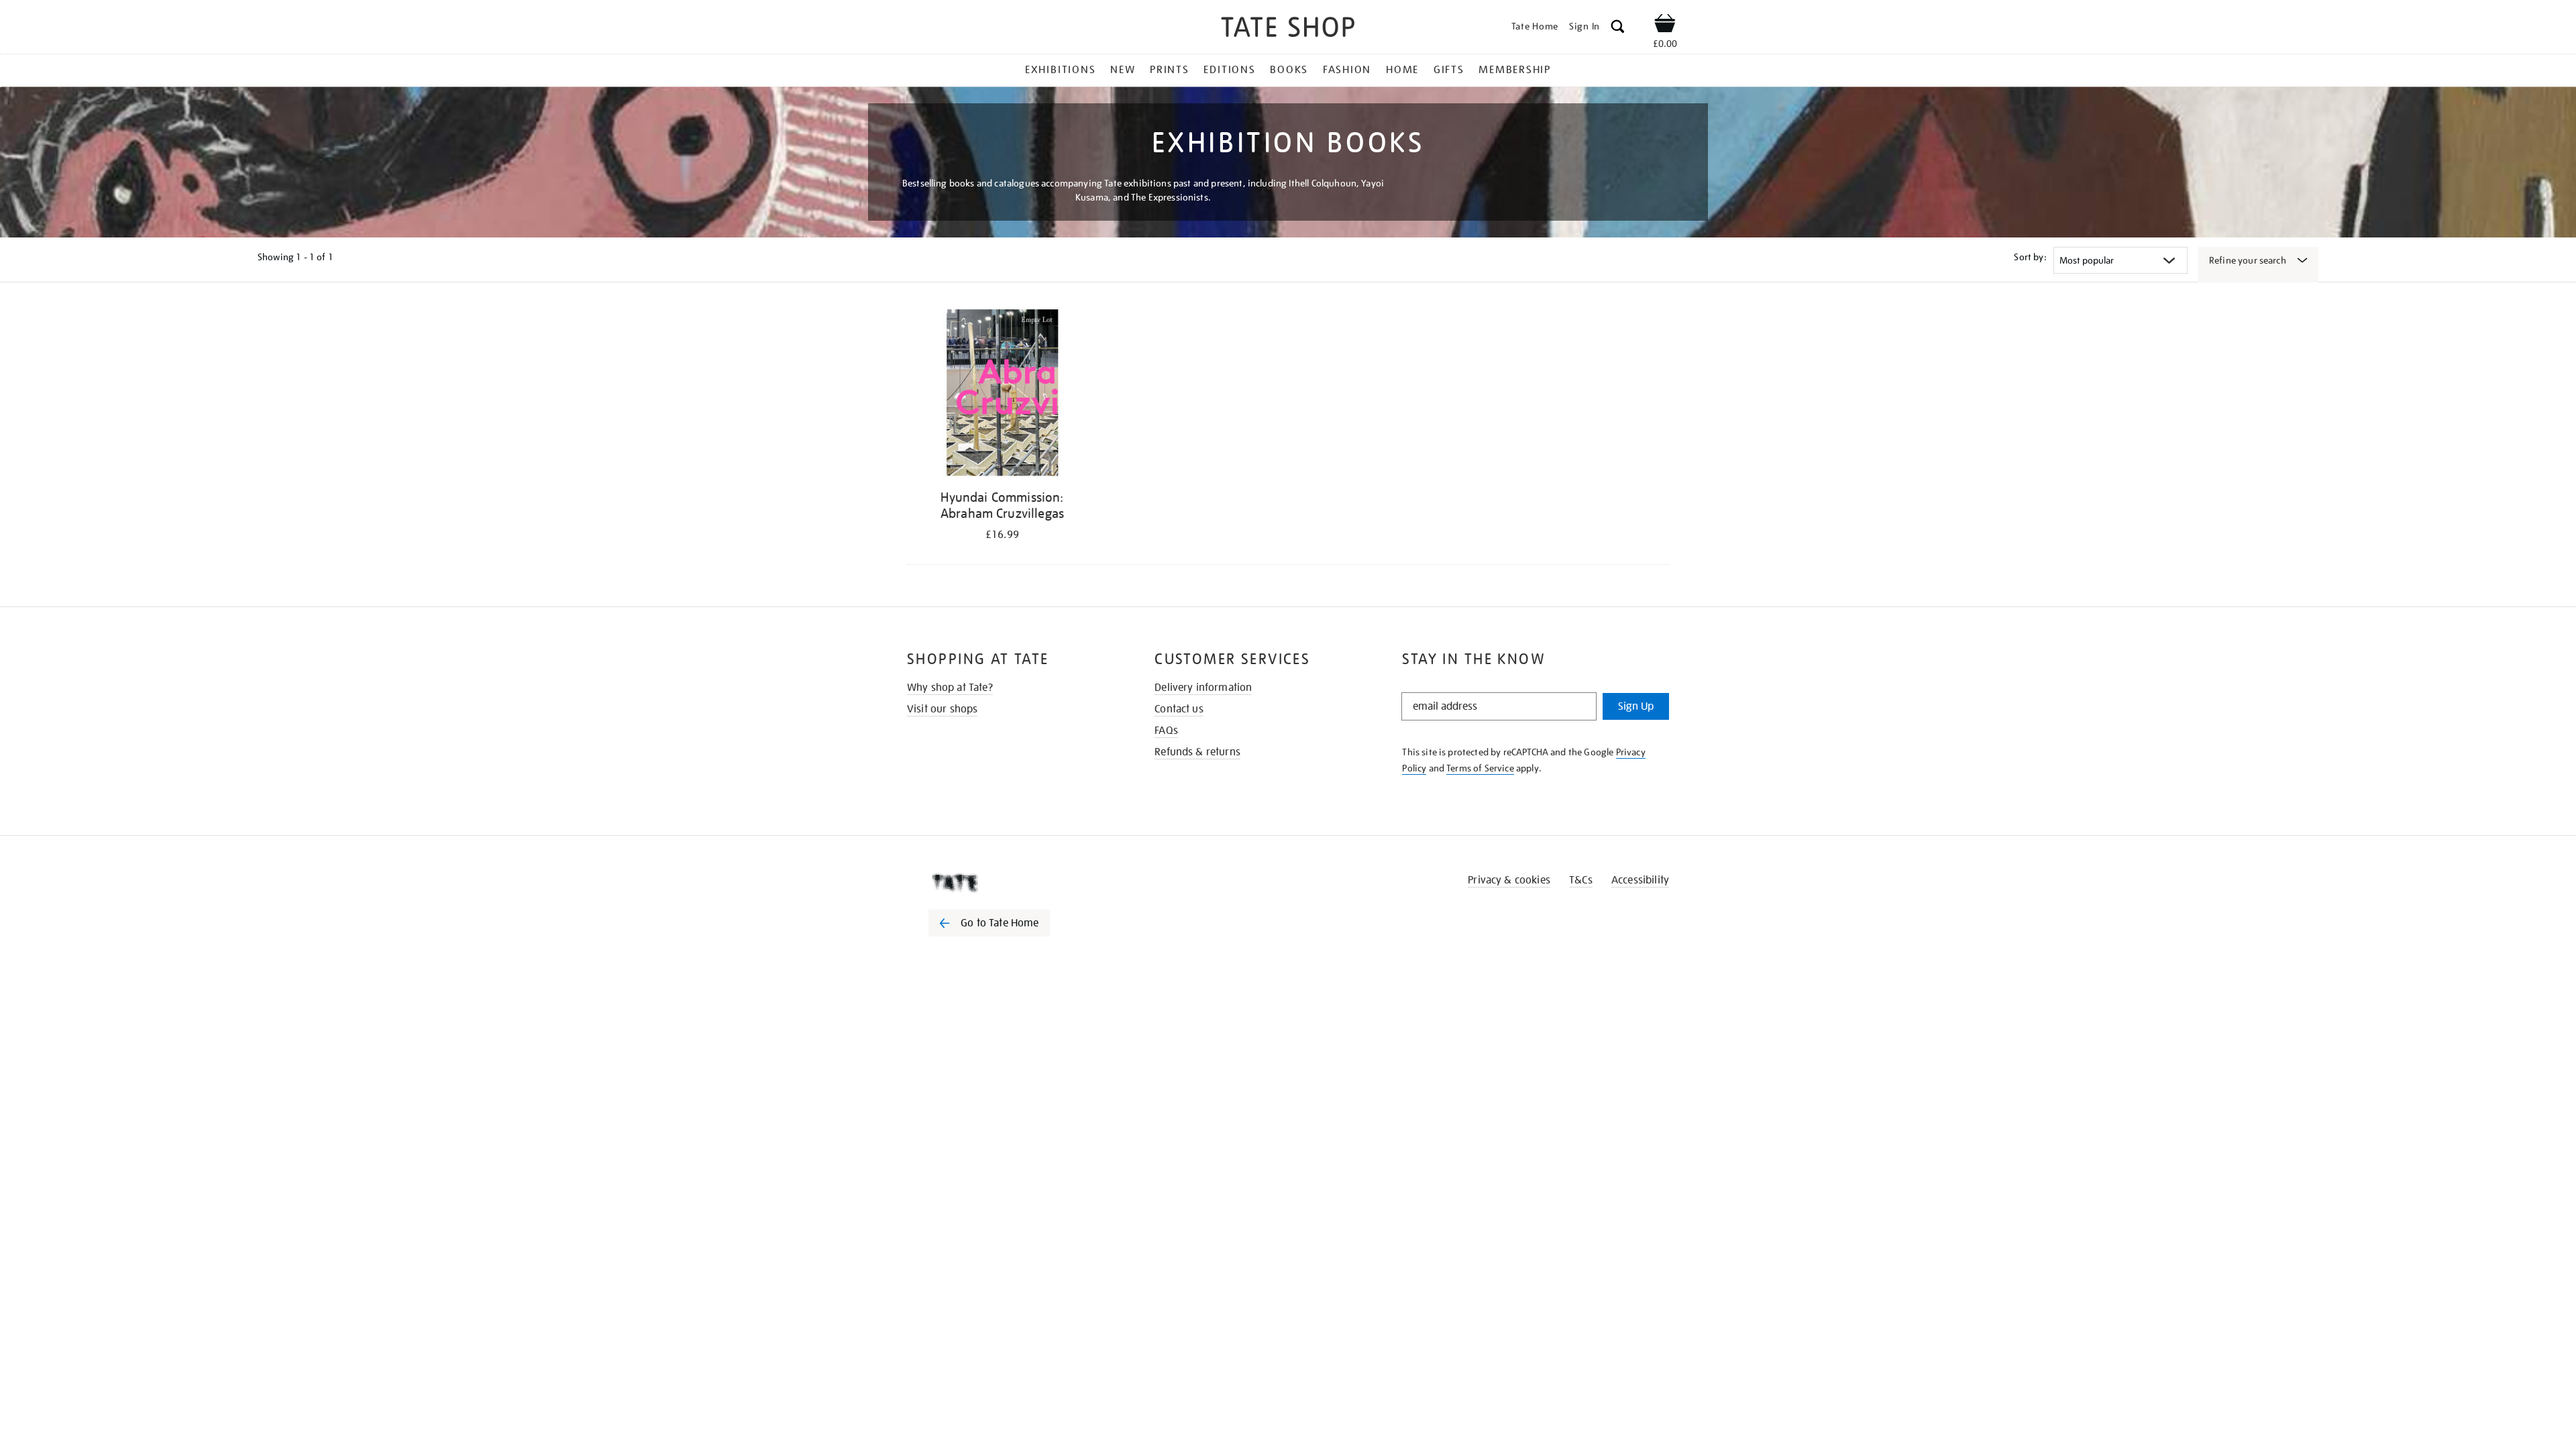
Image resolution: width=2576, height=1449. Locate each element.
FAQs (1166, 731)
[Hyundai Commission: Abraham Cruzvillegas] (1002, 395)
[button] (1618, 29)
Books (1289, 70)
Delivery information (1203, 688)
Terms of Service (1480, 768)
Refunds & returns (1197, 752)
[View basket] (1665, 25)
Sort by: (2030, 257)
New (1123, 70)
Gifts (1449, 70)
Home (1402, 70)
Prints (1170, 70)
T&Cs (1581, 880)
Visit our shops (942, 709)
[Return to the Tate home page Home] (1288, 29)
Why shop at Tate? (950, 688)
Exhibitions (1060, 70)
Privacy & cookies (1509, 880)
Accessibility (1640, 880)
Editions (1229, 70)
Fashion (1347, 70)
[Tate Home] (1013, 883)
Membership (1515, 70)
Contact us (1179, 709)
